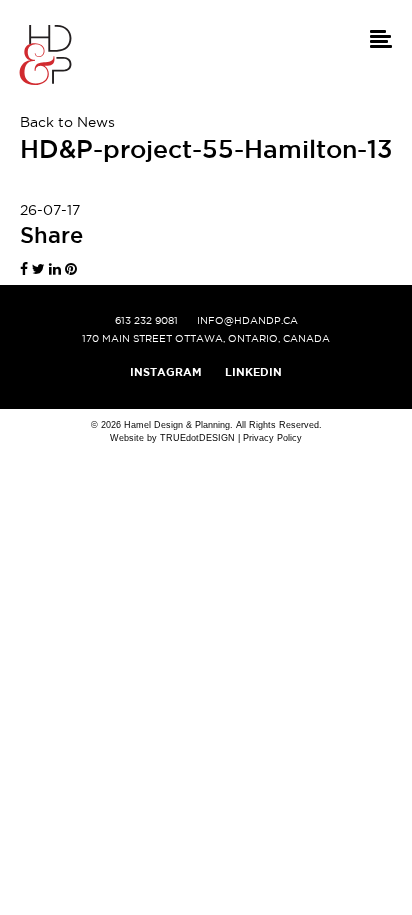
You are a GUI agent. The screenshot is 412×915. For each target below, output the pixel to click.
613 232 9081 (146, 320)
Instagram (166, 372)
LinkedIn (253, 372)
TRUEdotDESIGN (197, 438)
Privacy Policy (272, 438)
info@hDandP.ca (247, 320)
